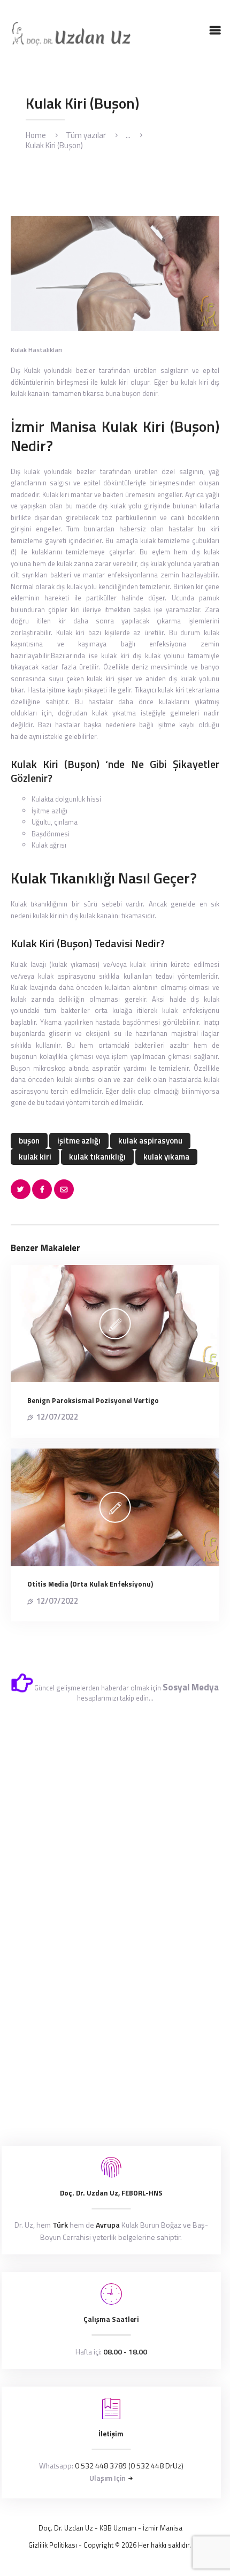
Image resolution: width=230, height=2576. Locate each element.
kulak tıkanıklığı (97, 1157)
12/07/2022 (57, 1417)
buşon (29, 1141)
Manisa (171, 2528)
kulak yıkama (166, 1157)
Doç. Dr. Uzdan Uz (66, 2528)
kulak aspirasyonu (150, 1141)
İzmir (151, 2528)
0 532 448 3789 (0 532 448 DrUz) (129, 2466)
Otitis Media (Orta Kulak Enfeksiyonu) (90, 1584)
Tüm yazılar (86, 135)
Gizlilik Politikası (53, 2545)
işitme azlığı (79, 1141)
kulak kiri (35, 1157)
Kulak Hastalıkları (36, 350)
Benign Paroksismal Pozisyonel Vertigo (93, 1400)
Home (36, 135)
